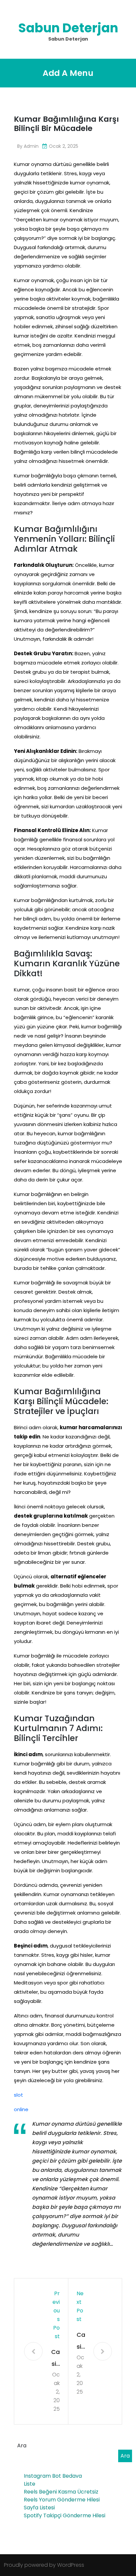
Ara (22, 2446)
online (21, 2109)
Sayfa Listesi (39, 2508)
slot (18, 2095)
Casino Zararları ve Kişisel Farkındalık (55, 2359)
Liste (30, 2484)
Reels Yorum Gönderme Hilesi (62, 2500)
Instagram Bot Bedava (53, 2476)
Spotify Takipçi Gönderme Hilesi (65, 2515)
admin (31, 146)
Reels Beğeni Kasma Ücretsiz (61, 2492)
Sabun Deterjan (68, 28)
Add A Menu (68, 73)
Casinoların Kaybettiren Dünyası (81, 2342)
